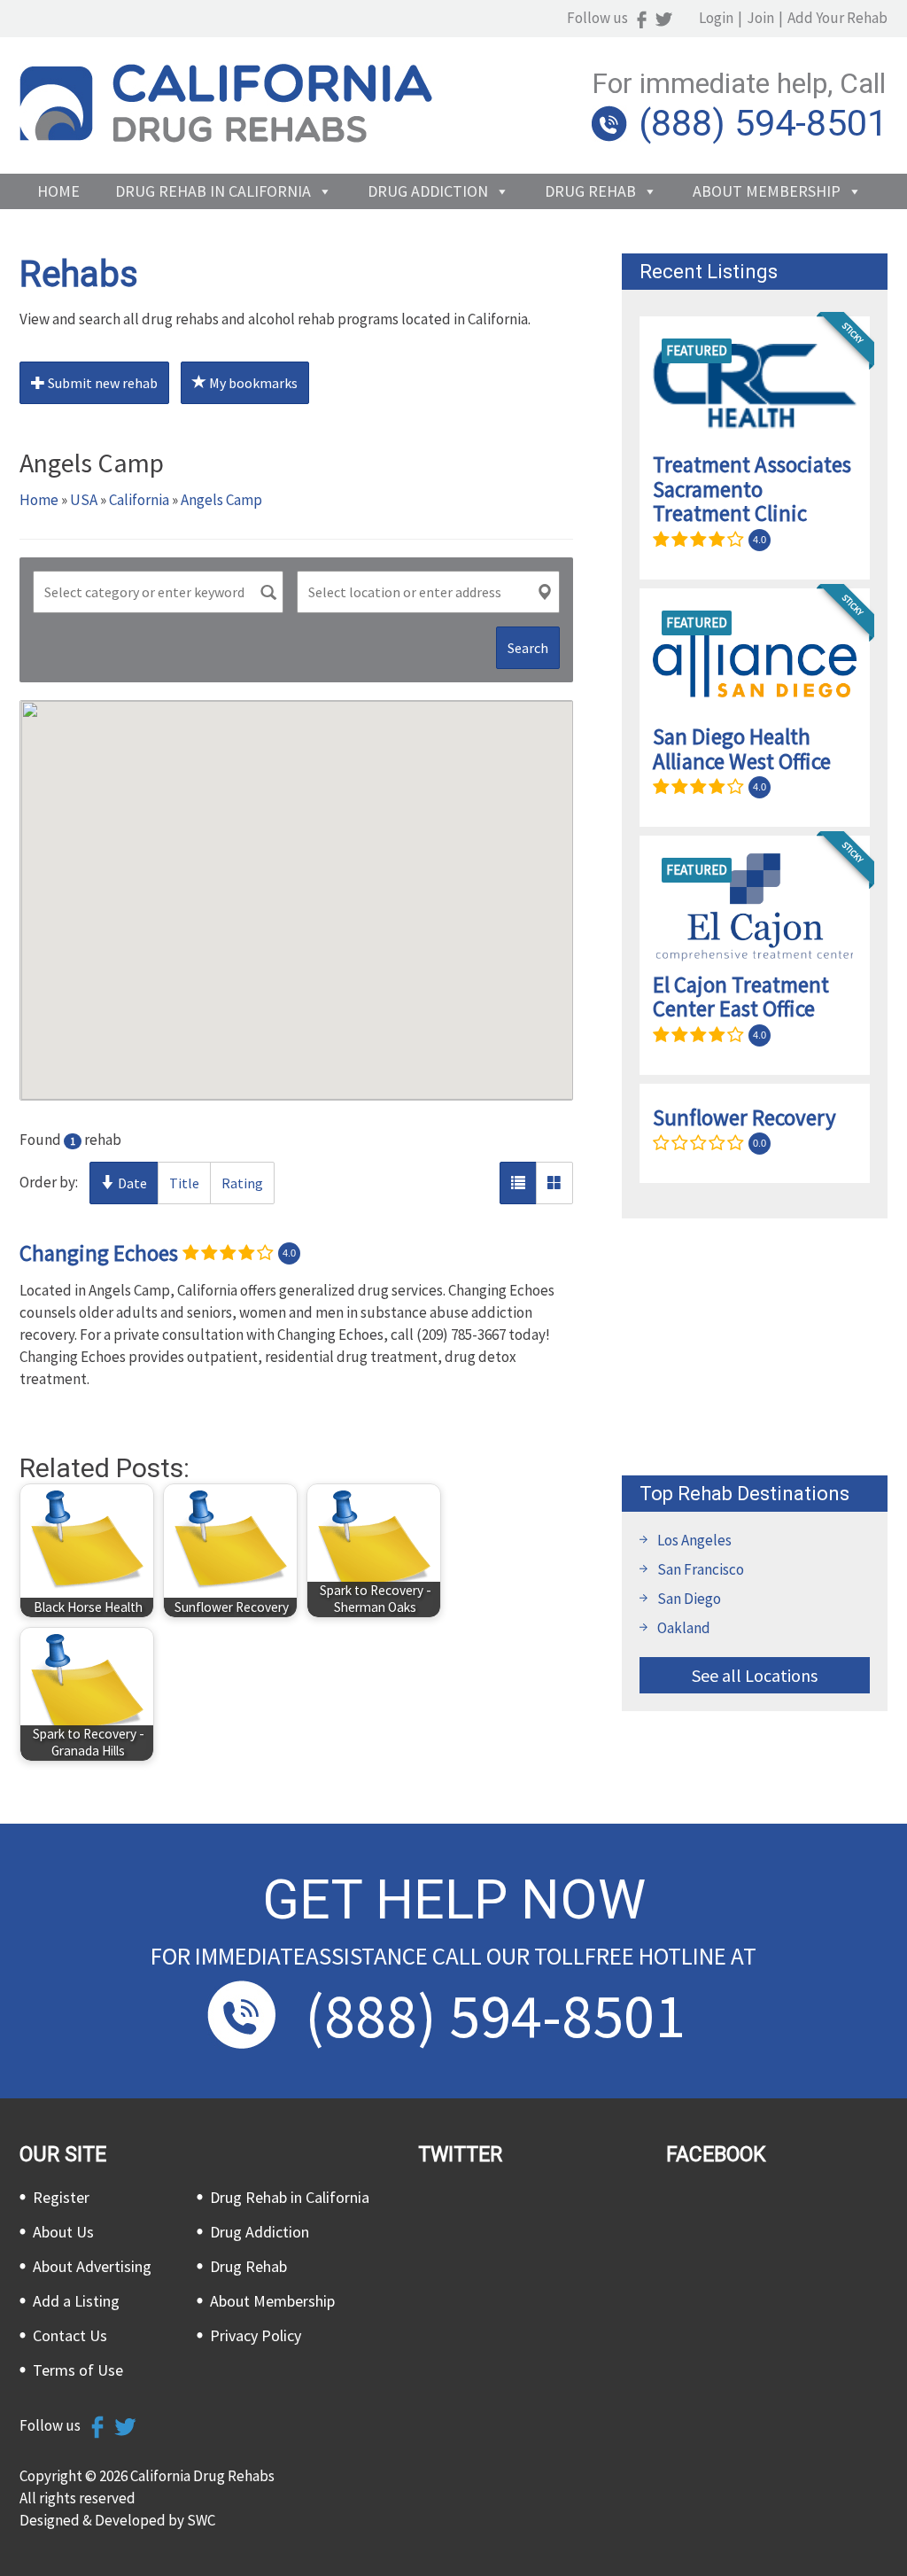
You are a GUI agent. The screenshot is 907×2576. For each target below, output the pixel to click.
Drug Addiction (428, 191)
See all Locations (755, 1675)
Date (131, 1183)
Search (528, 648)
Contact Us (70, 2335)
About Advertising (92, 2266)
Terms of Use (78, 2370)
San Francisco (701, 1569)
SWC (201, 2520)
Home (58, 191)
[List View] (518, 1183)
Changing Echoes (99, 1252)
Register (61, 2197)
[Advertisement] (755, 1347)
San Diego (689, 1599)
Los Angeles (694, 1540)
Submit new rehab (101, 383)
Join (760, 18)
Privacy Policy (256, 2335)
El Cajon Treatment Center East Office (741, 997)
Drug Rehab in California (213, 191)
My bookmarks (252, 383)
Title (184, 1183)
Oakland (684, 1628)
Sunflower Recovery (744, 1117)
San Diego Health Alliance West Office (742, 749)
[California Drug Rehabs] (226, 137)
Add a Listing (76, 2301)
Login (716, 18)
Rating (242, 1183)
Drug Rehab (590, 191)
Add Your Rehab (837, 18)
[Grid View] (554, 1183)
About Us (63, 2232)
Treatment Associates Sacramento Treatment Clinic (752, 489)
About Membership (767, 191)
